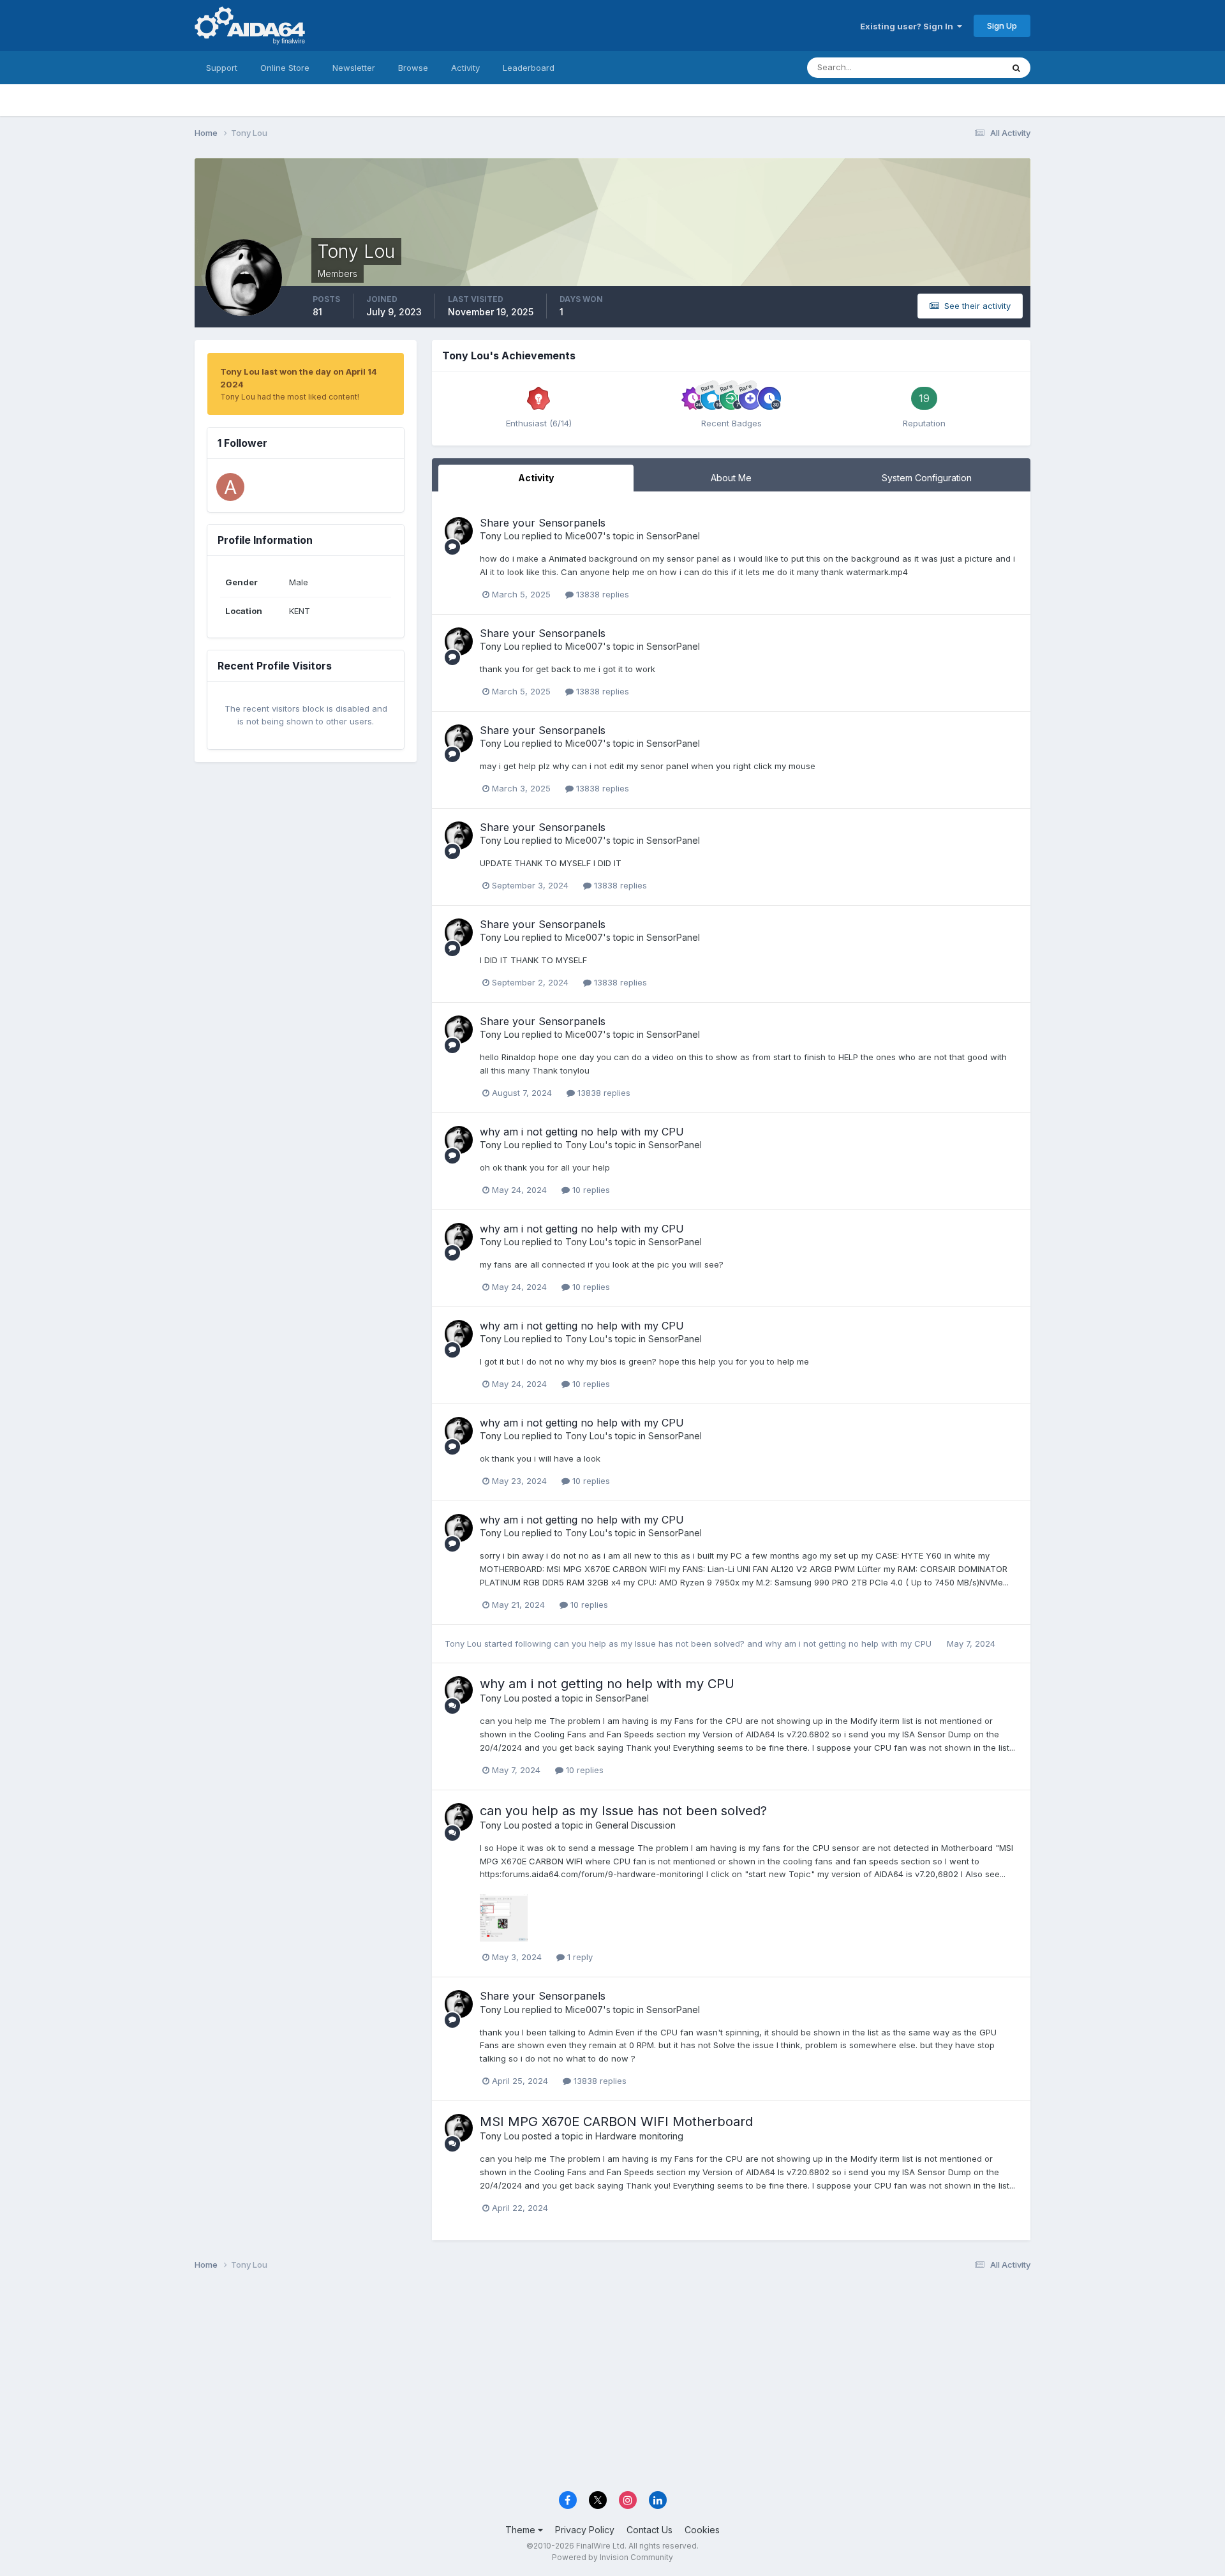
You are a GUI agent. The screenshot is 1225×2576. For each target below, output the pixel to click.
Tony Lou (500, 536)
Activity (465, 68)
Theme (522, 2530)
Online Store (285, 68)
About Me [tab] (731, 478)
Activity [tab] (536, 478)
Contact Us (650, 2530)
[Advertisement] (612, 2385)
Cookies (702, 2530)
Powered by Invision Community (612, 2557)
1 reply (579, 1957)
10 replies (590, 1190)
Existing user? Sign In (909, 26)
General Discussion (635, 1825)
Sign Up (1002, 26)
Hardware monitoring (639, 2136)
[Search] (1016, 68)
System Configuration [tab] (927, 478)
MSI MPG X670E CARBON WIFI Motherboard (616, 2122)
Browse (413, 68)
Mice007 (584, 536)
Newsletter (354, 68)
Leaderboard (529, 68)
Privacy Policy (585, 2530)
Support (222, 68)
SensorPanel (673, 536)
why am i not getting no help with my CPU (582, 1132)
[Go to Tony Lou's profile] (459, 531)
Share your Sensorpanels (543, 523)
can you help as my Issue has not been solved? (650, 1644)
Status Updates (956, 67)
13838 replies (601, 594)
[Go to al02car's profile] (230, 487)
